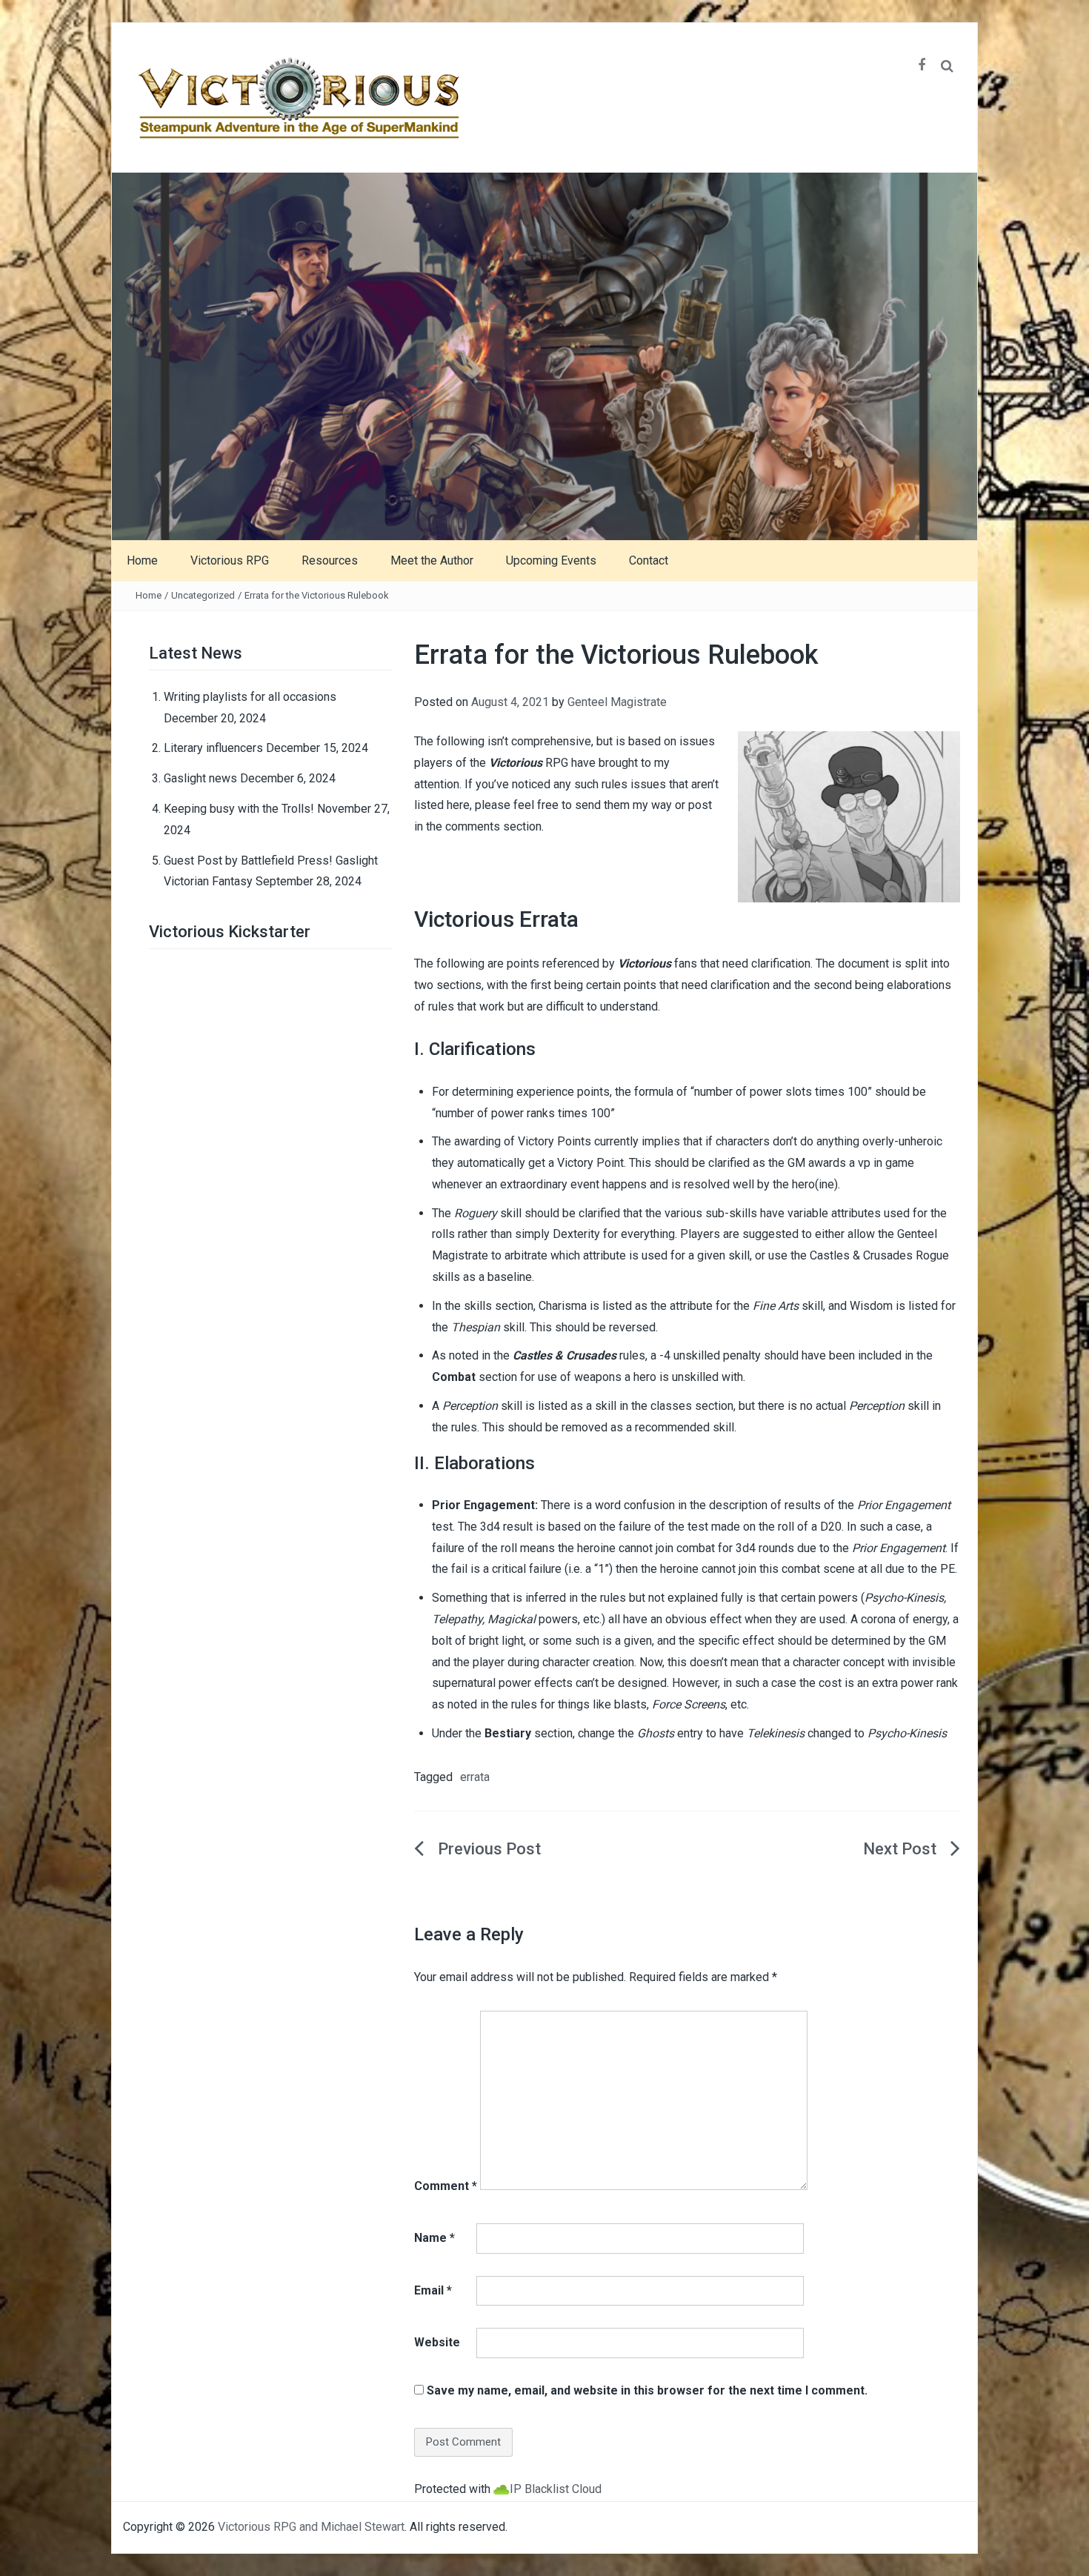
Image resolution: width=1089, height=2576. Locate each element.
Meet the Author (432, 560)
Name (434, 2238)
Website (437, 2342)
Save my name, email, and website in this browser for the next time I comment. (647, 2390)
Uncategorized (203, 595)
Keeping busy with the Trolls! (239, 809)
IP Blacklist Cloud (556, 2489)
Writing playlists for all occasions (250, 697)
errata (475, 1777)
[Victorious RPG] (544, 355)
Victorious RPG (230, 560)
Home (142, 560)
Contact (649, 560)
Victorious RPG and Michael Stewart (311, 2527)
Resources (330, 560)
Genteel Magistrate (617, 702)
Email (433, 2290)
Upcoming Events (551, 560)
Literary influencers (213, 748)
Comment (446, 2186)
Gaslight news (200, 778)
